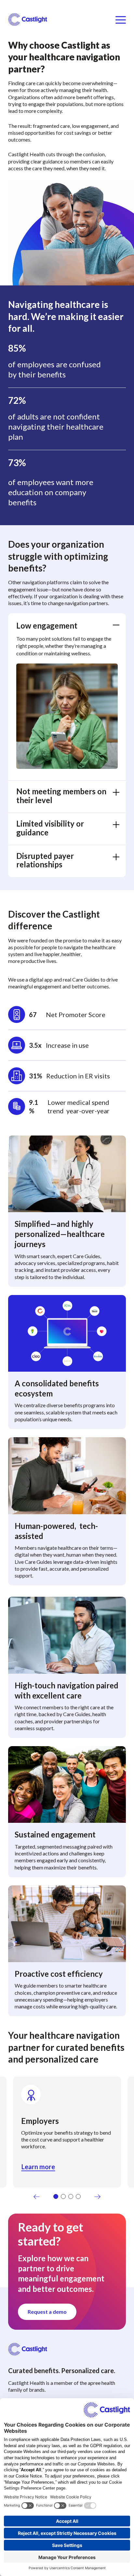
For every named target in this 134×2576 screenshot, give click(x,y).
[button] (56, 2196)
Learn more (38, 2167)
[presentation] (37, 2197)
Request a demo (47, 2312)
